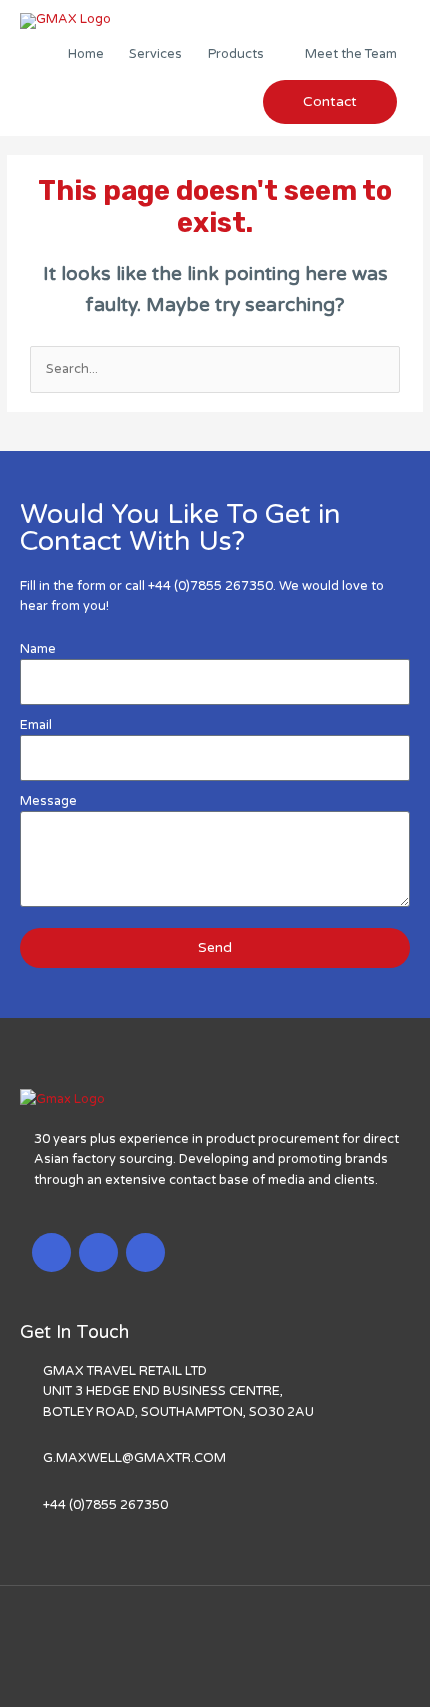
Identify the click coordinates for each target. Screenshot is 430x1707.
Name (38, 649)
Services (155, 54)
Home (86, 54)
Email (36, 725)
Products (236, 54)
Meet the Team (351, 54)
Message (48, 801)
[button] (330, 102)
